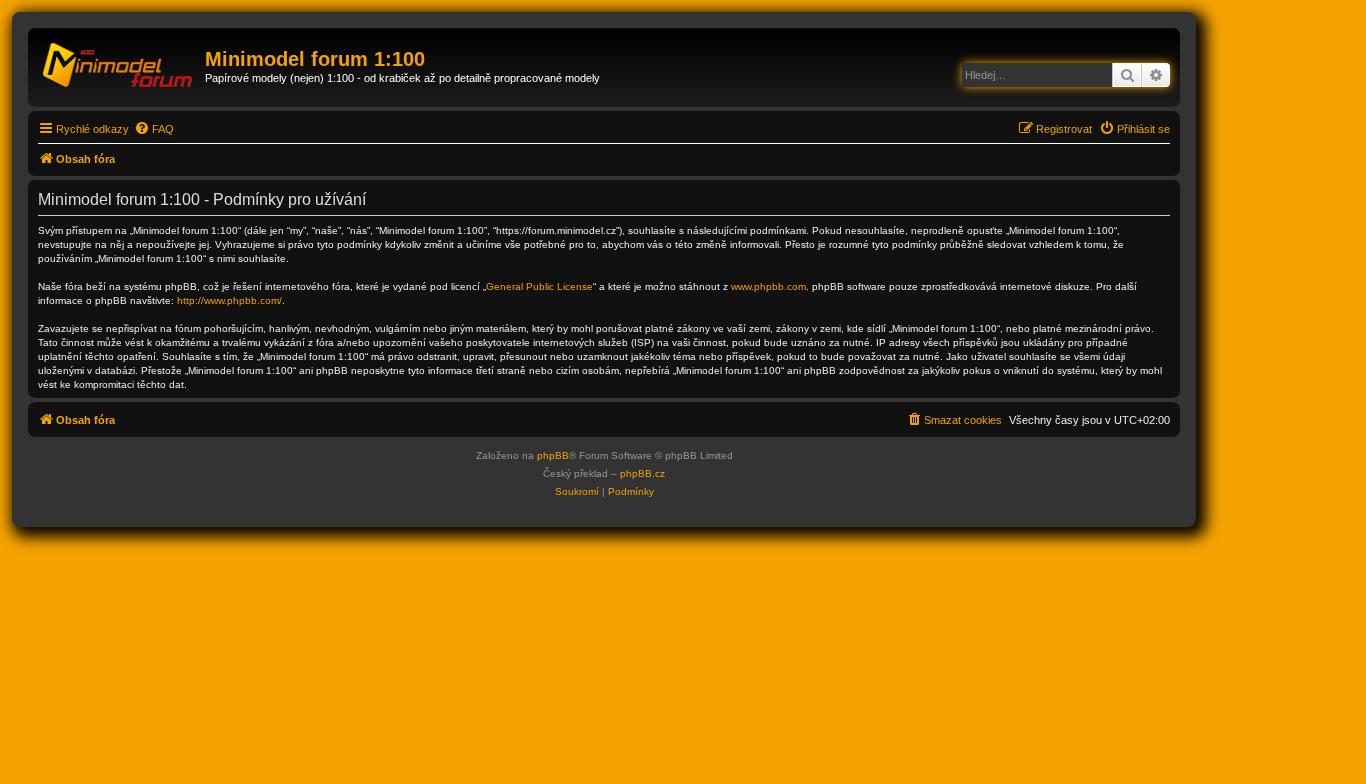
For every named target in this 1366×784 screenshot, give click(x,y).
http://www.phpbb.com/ (229, 300)
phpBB (553, 455)
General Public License (539, 286)
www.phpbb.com (768, 286)
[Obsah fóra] (119, 65)
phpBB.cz (642, 473)
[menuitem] (154, 129)
